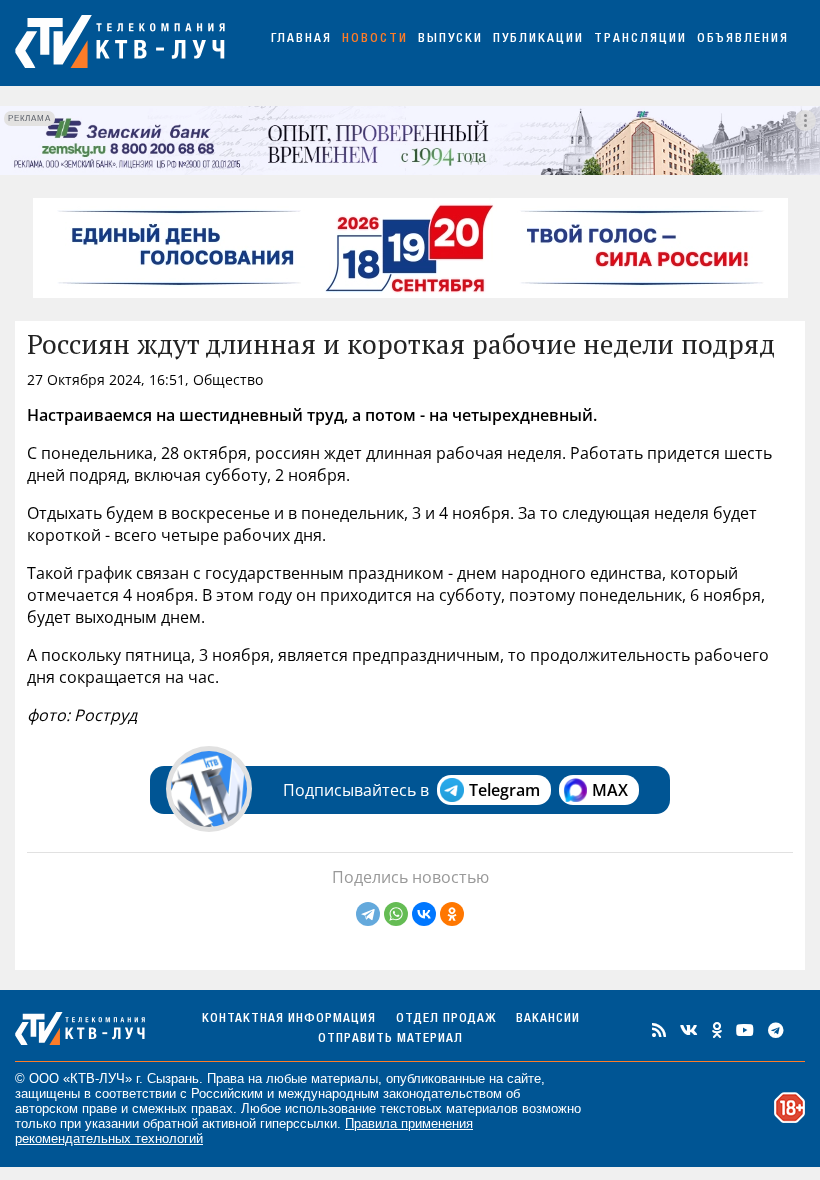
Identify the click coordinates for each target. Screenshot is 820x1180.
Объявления (743, 39)
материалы (344, 1078)
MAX (610, 790)
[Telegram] (368, 914)
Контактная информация (289, 1019)
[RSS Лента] (659, 1030)
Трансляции (640, 39)
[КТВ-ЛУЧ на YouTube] (745, 1030)
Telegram (504, 790)
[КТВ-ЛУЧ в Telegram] (776, 1030)
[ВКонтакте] (424, 914)
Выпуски (450, 39)
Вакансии (548, 1019)
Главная (301, 39)
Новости (375, 39)
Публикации (538, 39)
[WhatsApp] (396, 914)
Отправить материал (390, 1039)
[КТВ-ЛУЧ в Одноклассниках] (717, 1030)
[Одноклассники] (452, 914)
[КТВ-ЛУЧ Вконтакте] (689, 1030)
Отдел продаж (446, 1019)
